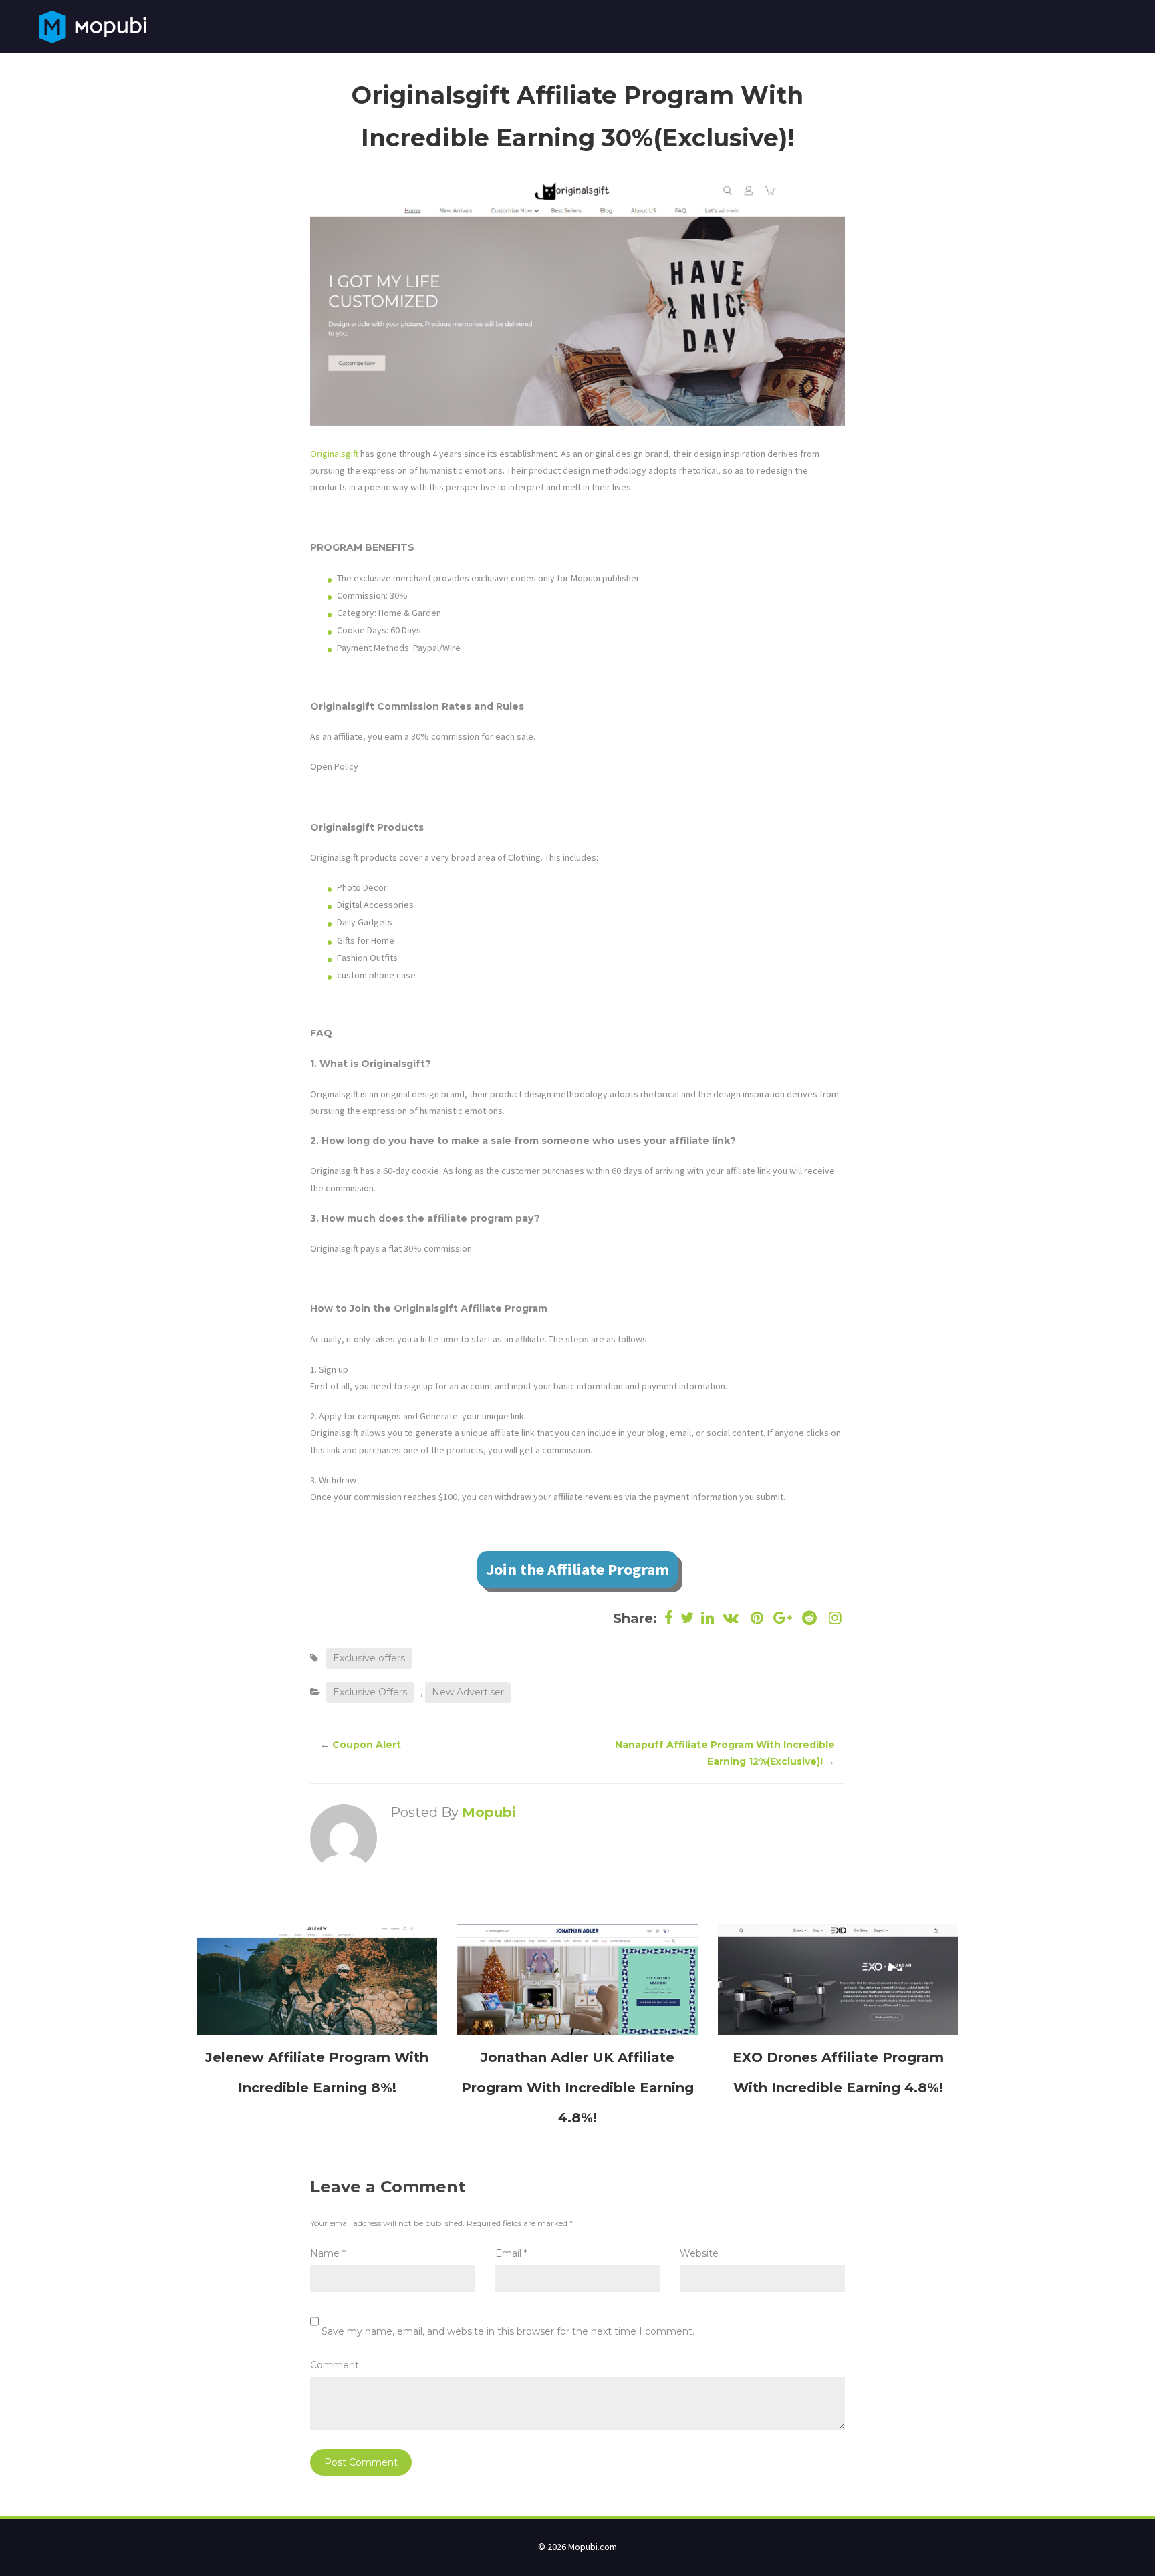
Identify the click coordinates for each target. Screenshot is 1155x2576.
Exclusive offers (369, 1658)
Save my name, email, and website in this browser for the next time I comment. (508, 2331)
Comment (335, 2365)
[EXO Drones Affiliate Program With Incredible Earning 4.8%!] (838, 1979)
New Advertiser (468, 1692)
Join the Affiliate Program (577, 1569)
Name (328, 2253)
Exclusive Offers (370, 1692)
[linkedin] (708, 1618)
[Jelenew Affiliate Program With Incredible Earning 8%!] (317, 1979)
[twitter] (687, 1618)
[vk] (731, 1618)
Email (511, 2253)
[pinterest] (757, 1618)
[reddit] (809, 1618)
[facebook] (669, 1618)
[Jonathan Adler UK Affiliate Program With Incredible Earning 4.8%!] (577, 1979)
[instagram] (834, 1618)
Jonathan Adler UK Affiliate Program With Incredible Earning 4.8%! (577, 2088)
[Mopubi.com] (93, 25)
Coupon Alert (367, 1745)
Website (699, 2253)
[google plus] (783, 1618)
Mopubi (489, 1812)
